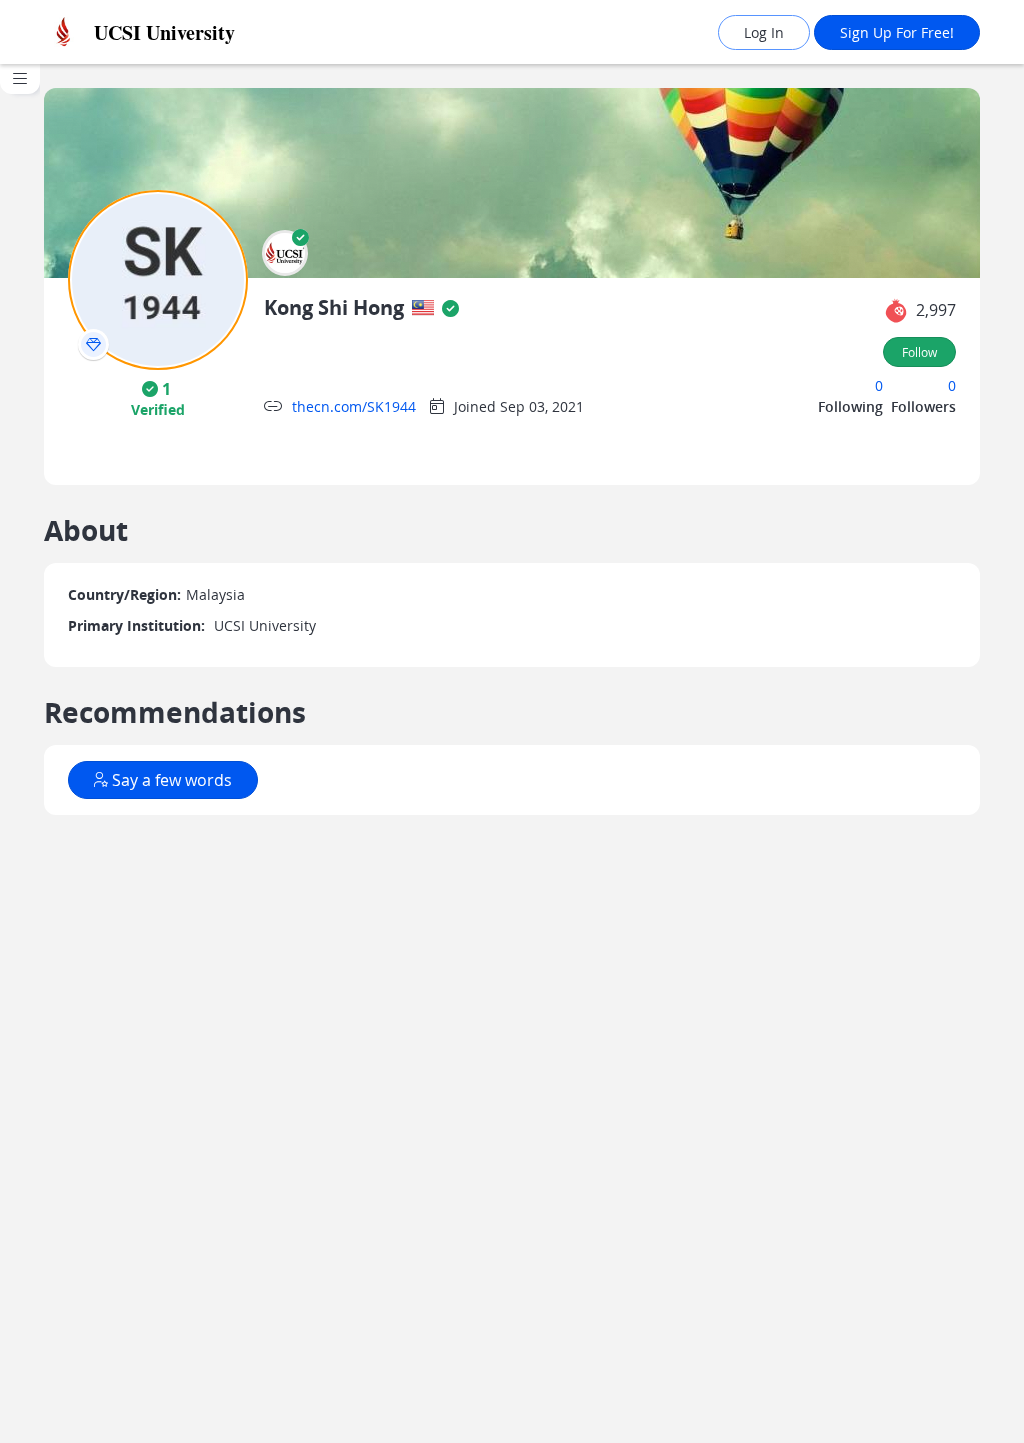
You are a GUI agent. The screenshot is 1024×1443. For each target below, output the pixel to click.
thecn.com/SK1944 (354, 406)
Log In (764, 32)
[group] (20, 753)
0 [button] (879, 385)
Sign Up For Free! (897, 32)
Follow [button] (919, 352)
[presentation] (93, 344)
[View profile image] (158, 278)
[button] (285, 253)
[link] (179, 32)
